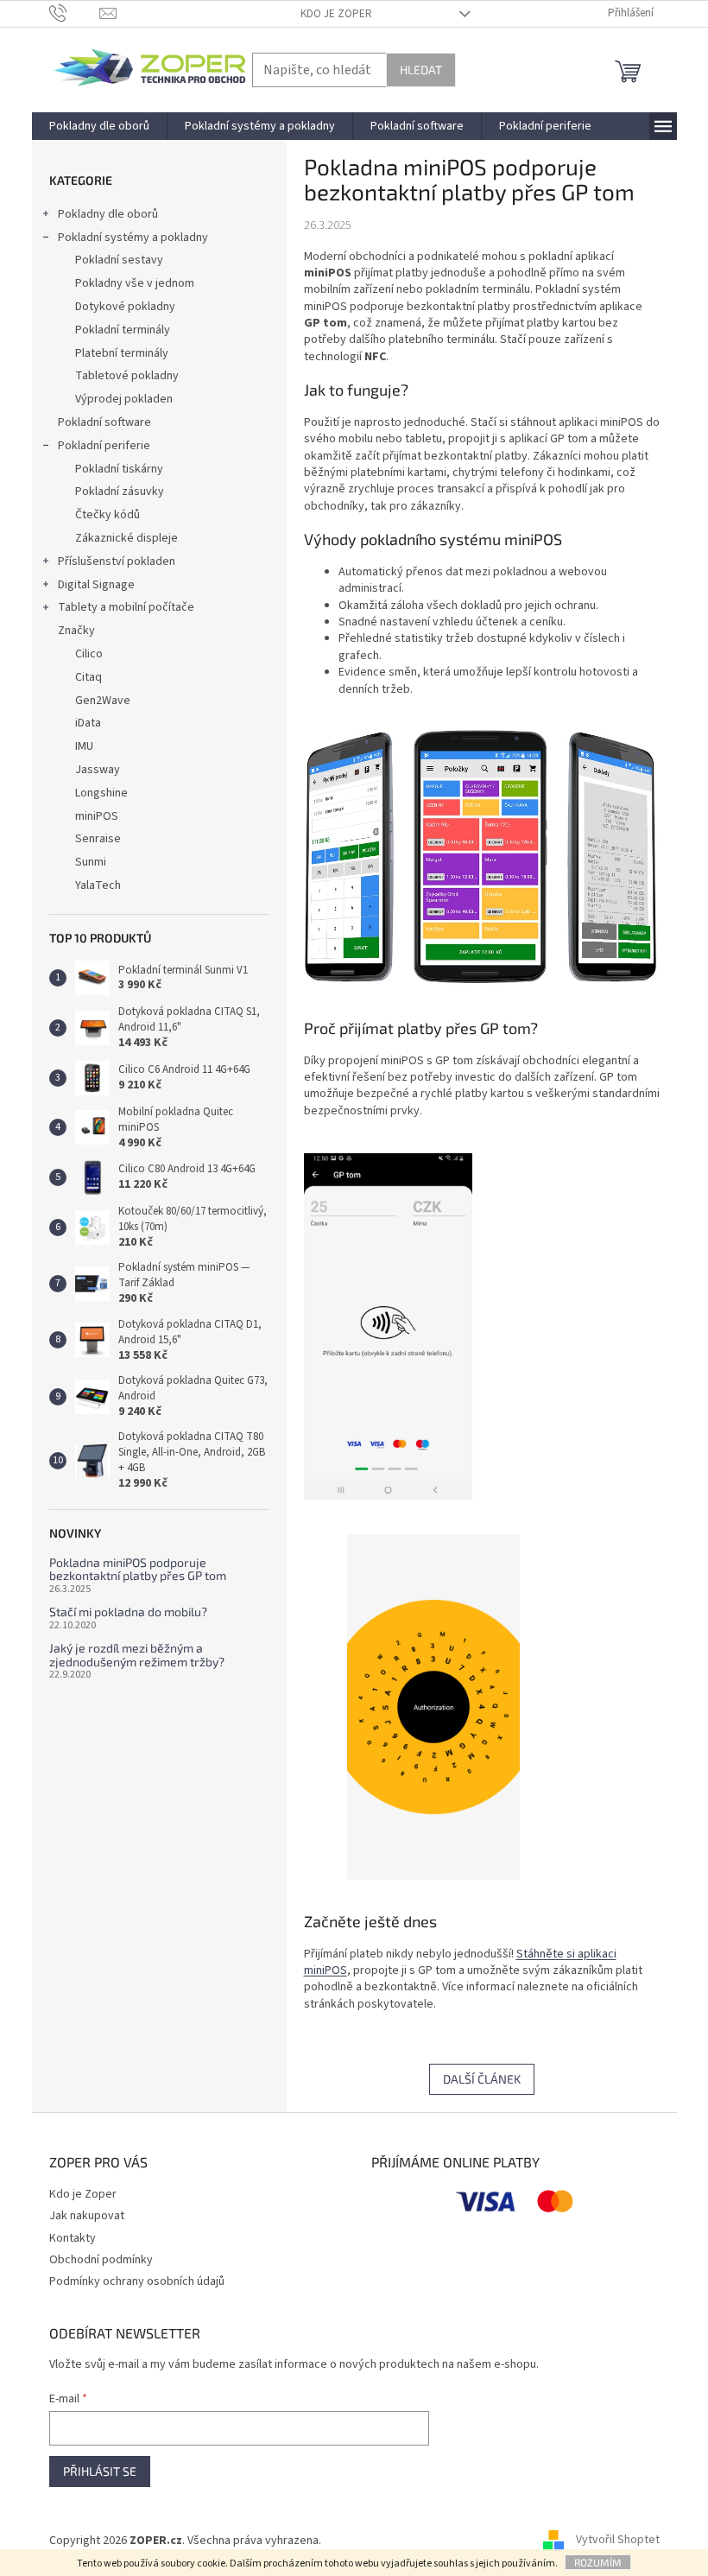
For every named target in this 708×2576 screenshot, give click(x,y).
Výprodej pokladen (124, 399)
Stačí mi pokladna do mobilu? (128, 1612)
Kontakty (73, 2238)
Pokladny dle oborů (108, 214)
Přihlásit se (100, 2471)
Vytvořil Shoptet (618, 2541)
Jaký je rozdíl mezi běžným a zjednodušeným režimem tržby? (137, 1655)
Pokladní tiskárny (119, 469)
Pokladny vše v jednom (135, 283)
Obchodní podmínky (101, 2260)
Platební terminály (122, 353)
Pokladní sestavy (119, 260)
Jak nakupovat (87, 2216)
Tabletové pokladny (127, 376)
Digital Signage (96, 585)
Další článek (482, 2079)
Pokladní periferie (104, 446)
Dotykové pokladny (125, 307)
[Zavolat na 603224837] (75, 13)
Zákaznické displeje (126, 538)
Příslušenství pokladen (117, 562)
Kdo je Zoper (336, 14)
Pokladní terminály (123, 330)
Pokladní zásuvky (120, 492)
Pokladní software (104, 422)
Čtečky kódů (107, 515)
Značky (76, 631)
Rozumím (598, 2562)
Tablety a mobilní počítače (126, 607)
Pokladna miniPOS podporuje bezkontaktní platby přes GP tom (138, 1569)
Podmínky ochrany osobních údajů (137, 2281)
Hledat (421, 70)
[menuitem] (99, 126)
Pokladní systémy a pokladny (133, 238)
